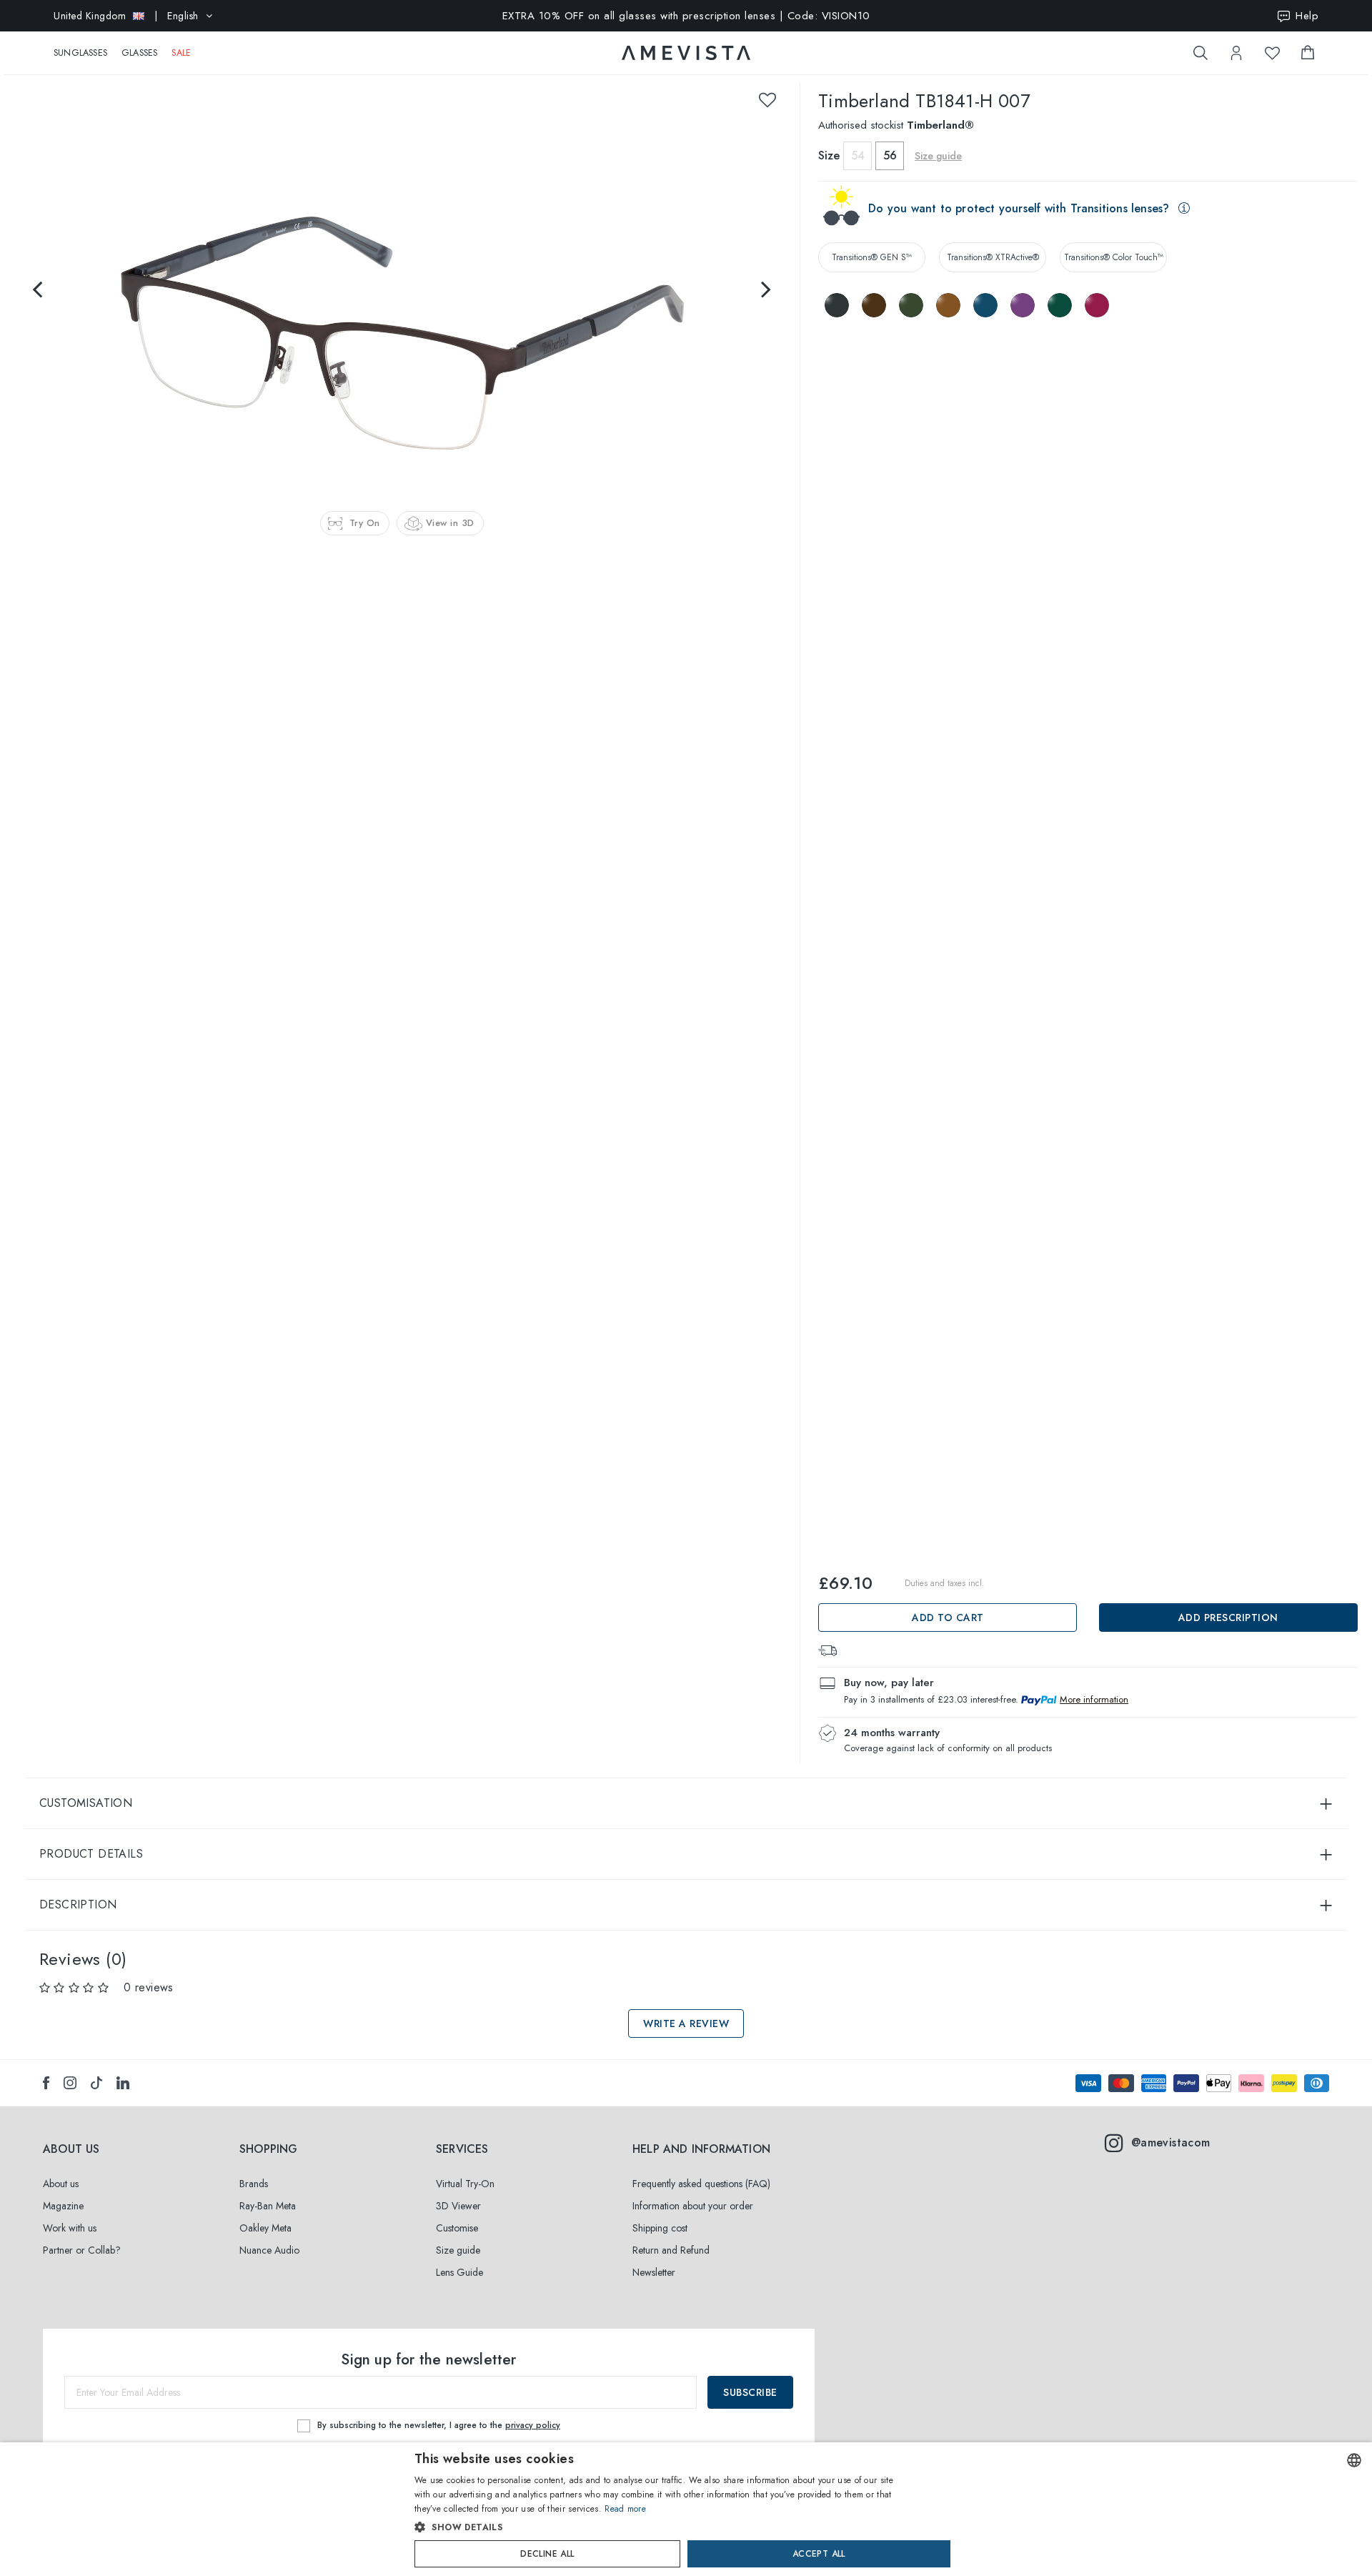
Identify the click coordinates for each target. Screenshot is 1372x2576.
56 (890, 155)
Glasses (139, 53)
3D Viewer (458, 2206)
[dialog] (686, 2509)
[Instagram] (70, 2083)
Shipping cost (660, 2228)
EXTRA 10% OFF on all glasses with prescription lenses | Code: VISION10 (686, 16)
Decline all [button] (547, 2554)
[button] (656, 2527)
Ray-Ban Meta (268, 2206)
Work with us (70, 2228)
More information (1094, 1699)
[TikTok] (96, 2083)
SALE (181, 53)
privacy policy (533, 2425)
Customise (457, 2228)
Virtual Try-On (465, 2184)
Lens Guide (459, 2272)
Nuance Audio (269, 2250)
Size (829, 155)
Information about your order (693, 2206)
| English (126, 16)
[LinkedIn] (123, 2083)
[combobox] (1354, 2460)
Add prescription (1228, 1618)
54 (858, 155)
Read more (625, 2509)
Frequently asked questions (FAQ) (701, 2184)
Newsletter (654, 2272)
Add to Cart (948, 1618)
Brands (254, 2184)
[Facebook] (46, 2083)
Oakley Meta (265, 2228)
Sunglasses (80, 53)
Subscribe (750, 2392)
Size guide (458, 2250)
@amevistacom (1171, 2142)
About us (61, 2184)
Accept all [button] (819, 2554)
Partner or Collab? (82, 2250)
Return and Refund (671, 2250)
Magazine (63, 2206)
